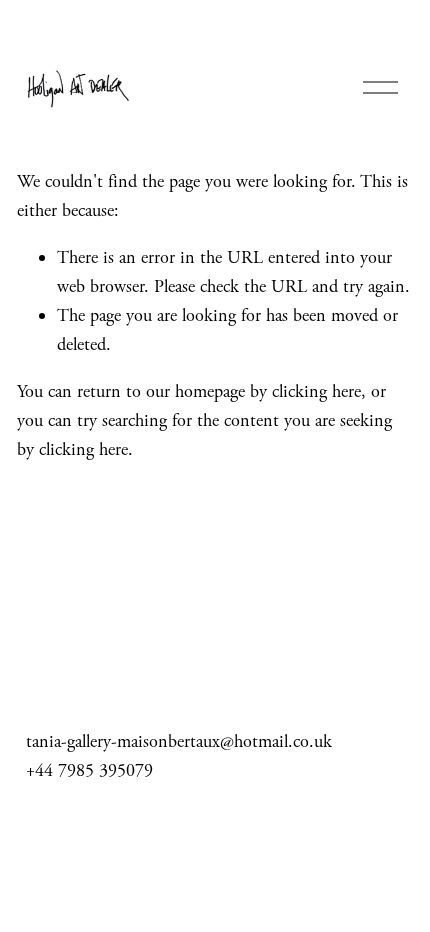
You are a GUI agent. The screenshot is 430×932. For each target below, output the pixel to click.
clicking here (316, 391)
